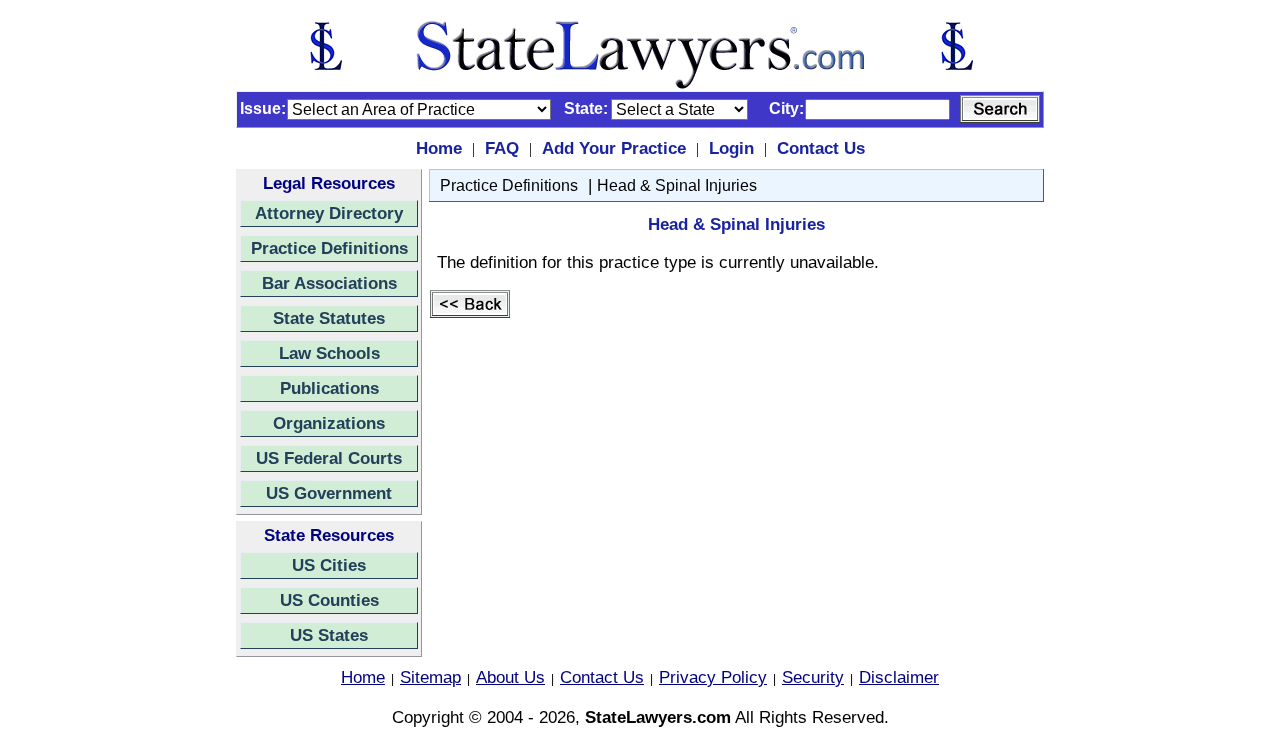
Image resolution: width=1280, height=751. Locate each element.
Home (439, 148)
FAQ (502, 148)
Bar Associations (329, 283)
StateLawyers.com (658, 717)
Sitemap (430, 677)
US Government (329, 493)
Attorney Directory (329, 213)
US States (329, 635)
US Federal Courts (329, 458)
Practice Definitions (329, 248)
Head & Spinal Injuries (677, 185)
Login (731, 148)
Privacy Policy (713, 677)
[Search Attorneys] (1000, 109)
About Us (510, 677)
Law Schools (329, 353)
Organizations (329, 423)
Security (813, 677)
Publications (329, 388)
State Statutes (329, 318)
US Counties (329, 600)
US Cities (329, 565)
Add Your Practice (614, 148)
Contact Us (821, 148)
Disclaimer (899, 677)
